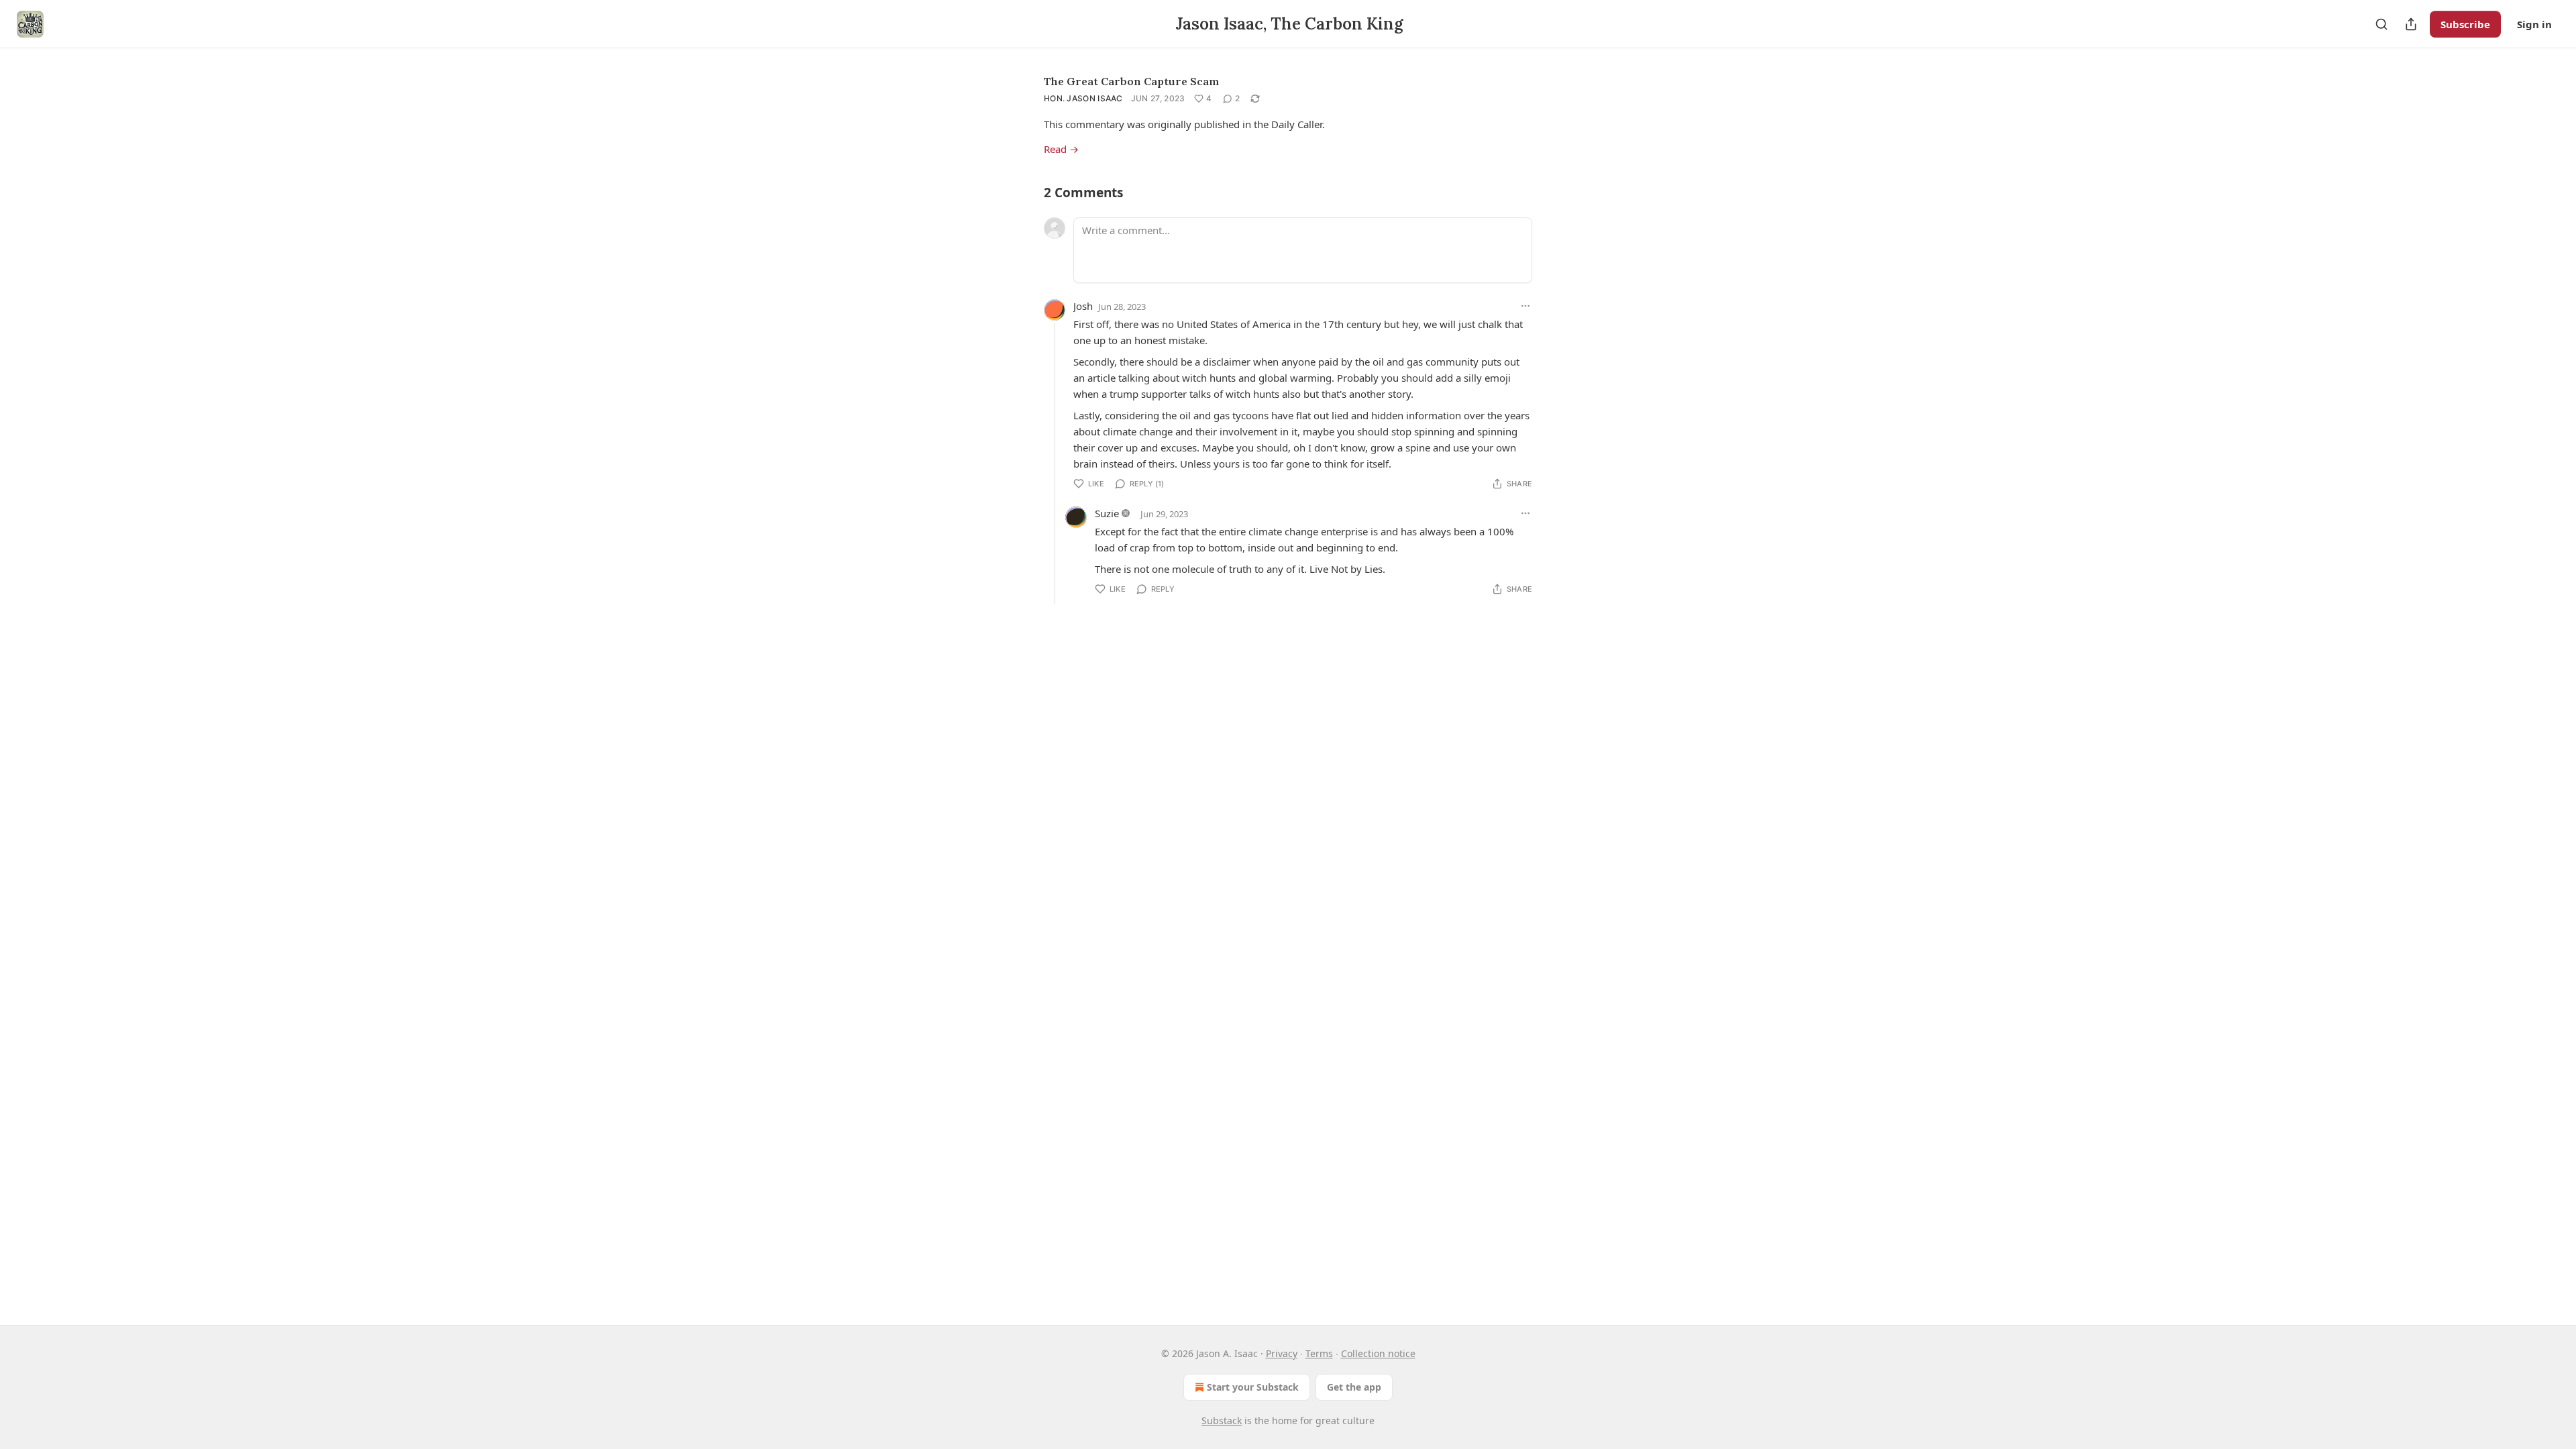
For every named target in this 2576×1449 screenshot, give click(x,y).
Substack (1222, 1420)
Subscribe (2465, 24)
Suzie (1107, 513)
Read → (1061, 149)
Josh (1083, 306)
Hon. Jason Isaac (1083, 98)
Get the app (1354, 1387)
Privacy (1282, 1353)
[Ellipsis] (1525, 306)
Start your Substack (1253, 1387)
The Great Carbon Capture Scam (1131, 81)
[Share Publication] (2411, 24)
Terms (1319, 1353)
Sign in (2534, 24)
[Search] (2381, 24)
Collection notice (1378, 1353)
